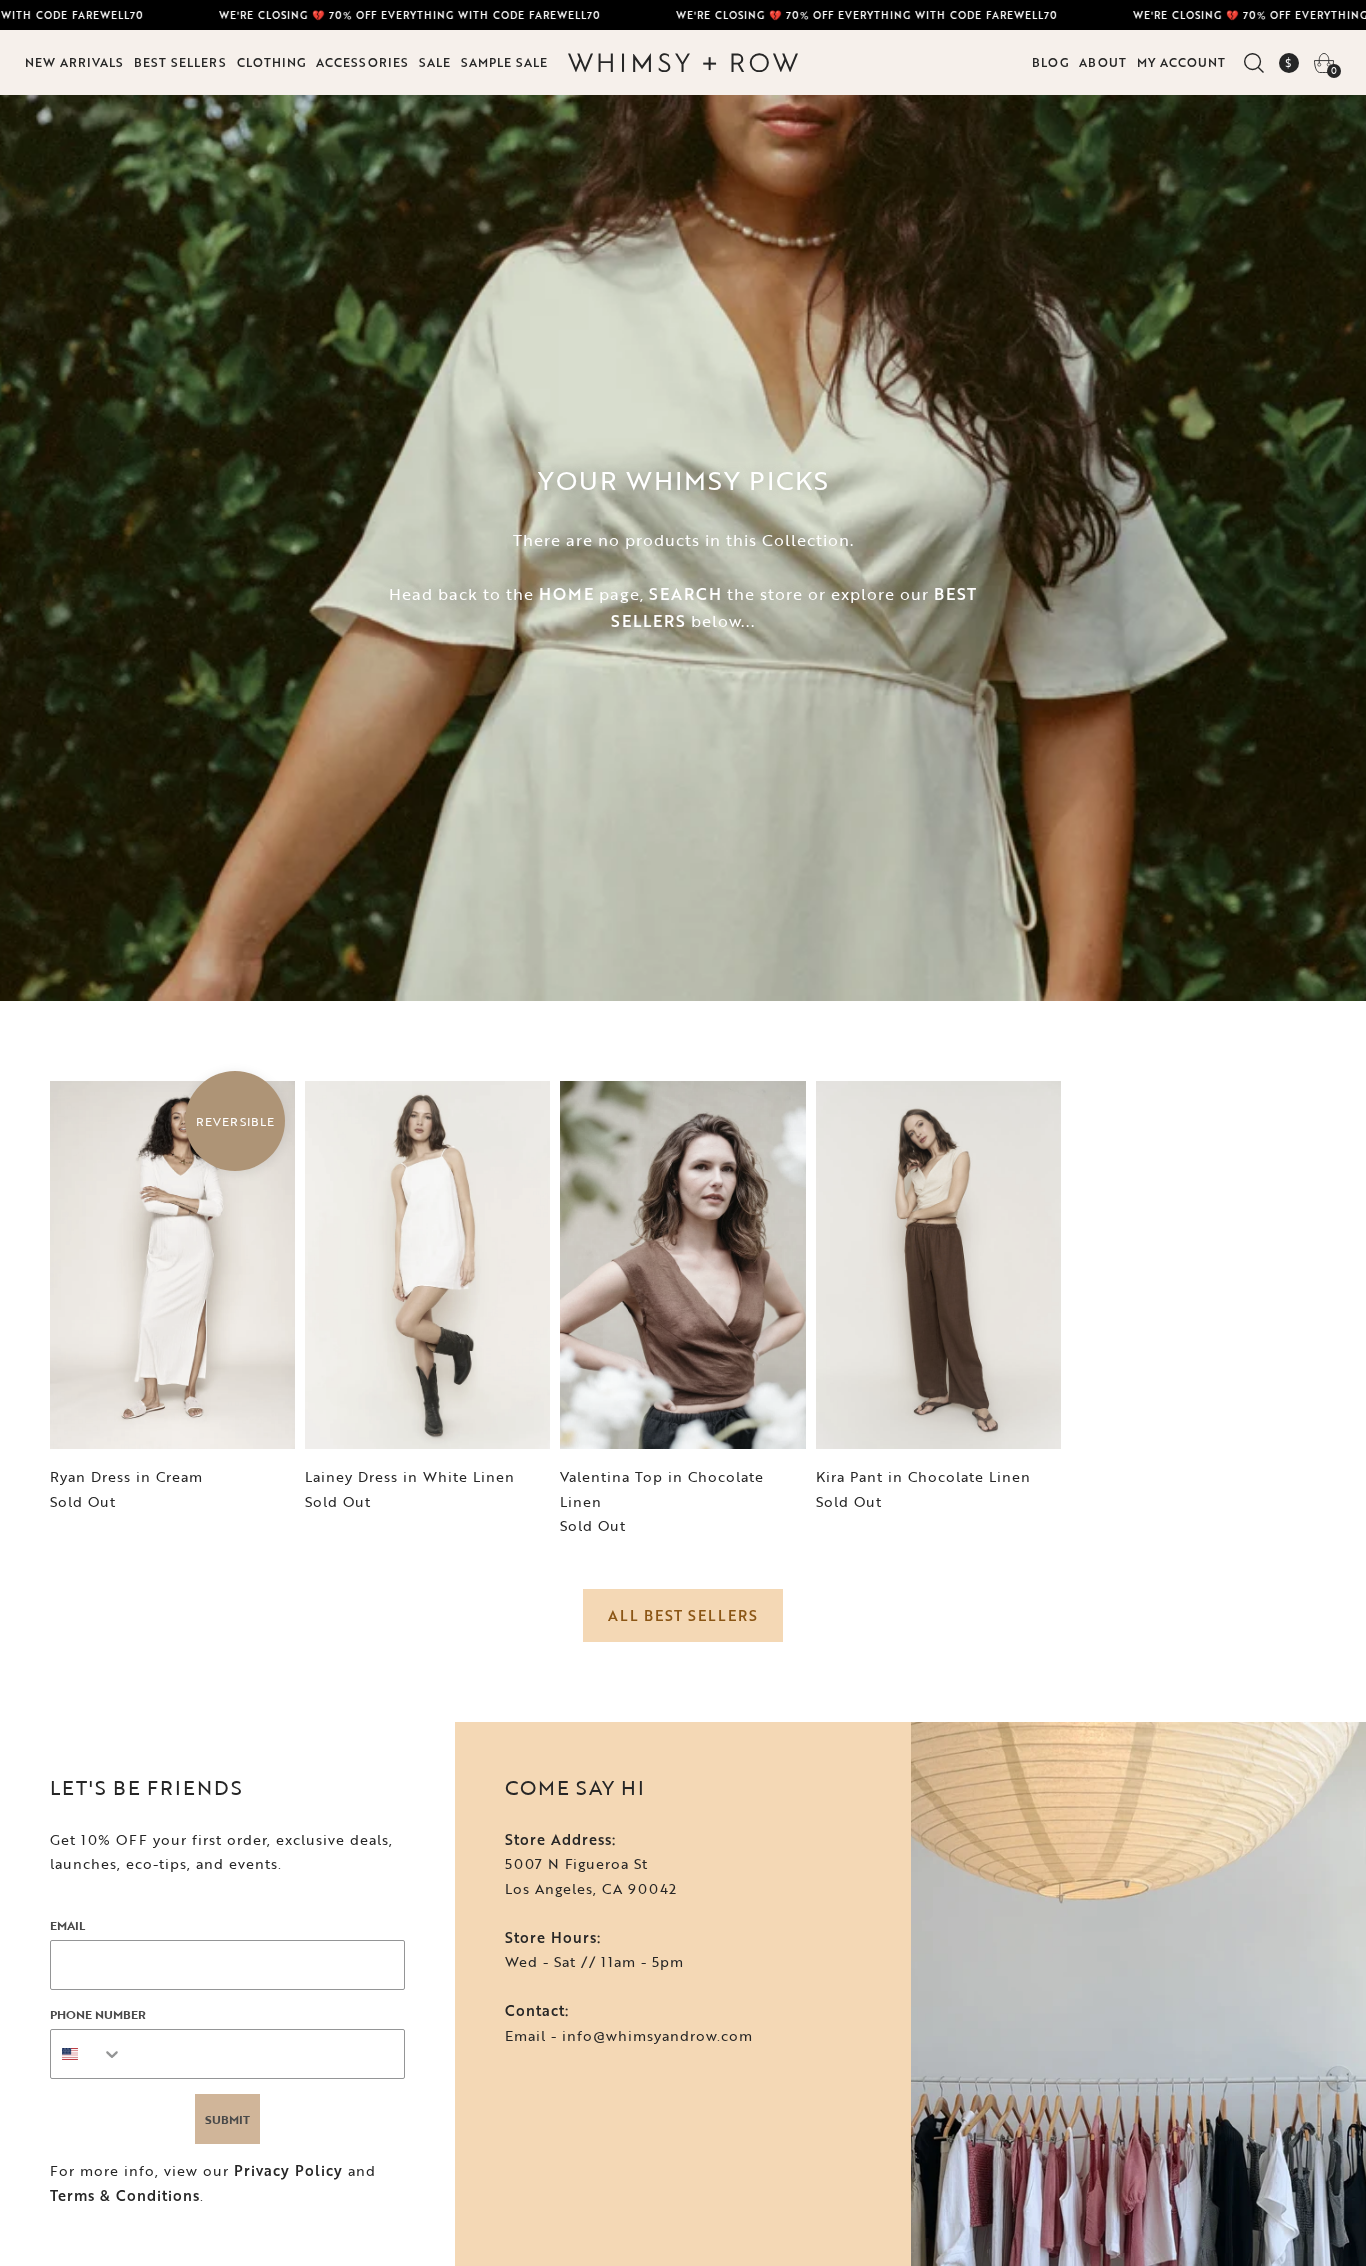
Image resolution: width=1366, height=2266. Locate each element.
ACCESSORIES (362, 62)
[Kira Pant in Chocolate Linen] (938, 1265)
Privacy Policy (288, 2170)
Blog (1050, 62)
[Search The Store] (1253, 63)
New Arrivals (74, 62)
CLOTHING (271, 62)
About (1103, 62)
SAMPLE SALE (504, 62)
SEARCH (685, 594)
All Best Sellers (683, 1615)
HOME (566, 594)
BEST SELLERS (180, 62)
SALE (435, 62)
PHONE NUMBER (98, 2014)
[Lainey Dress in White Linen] (427, 1265)
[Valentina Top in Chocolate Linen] (682, 1265)
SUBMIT (227, 2119)
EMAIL (67, 1925)
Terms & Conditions (125, 2195)
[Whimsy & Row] (683, 63)
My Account (1181, 62)
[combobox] (87, 2054)
